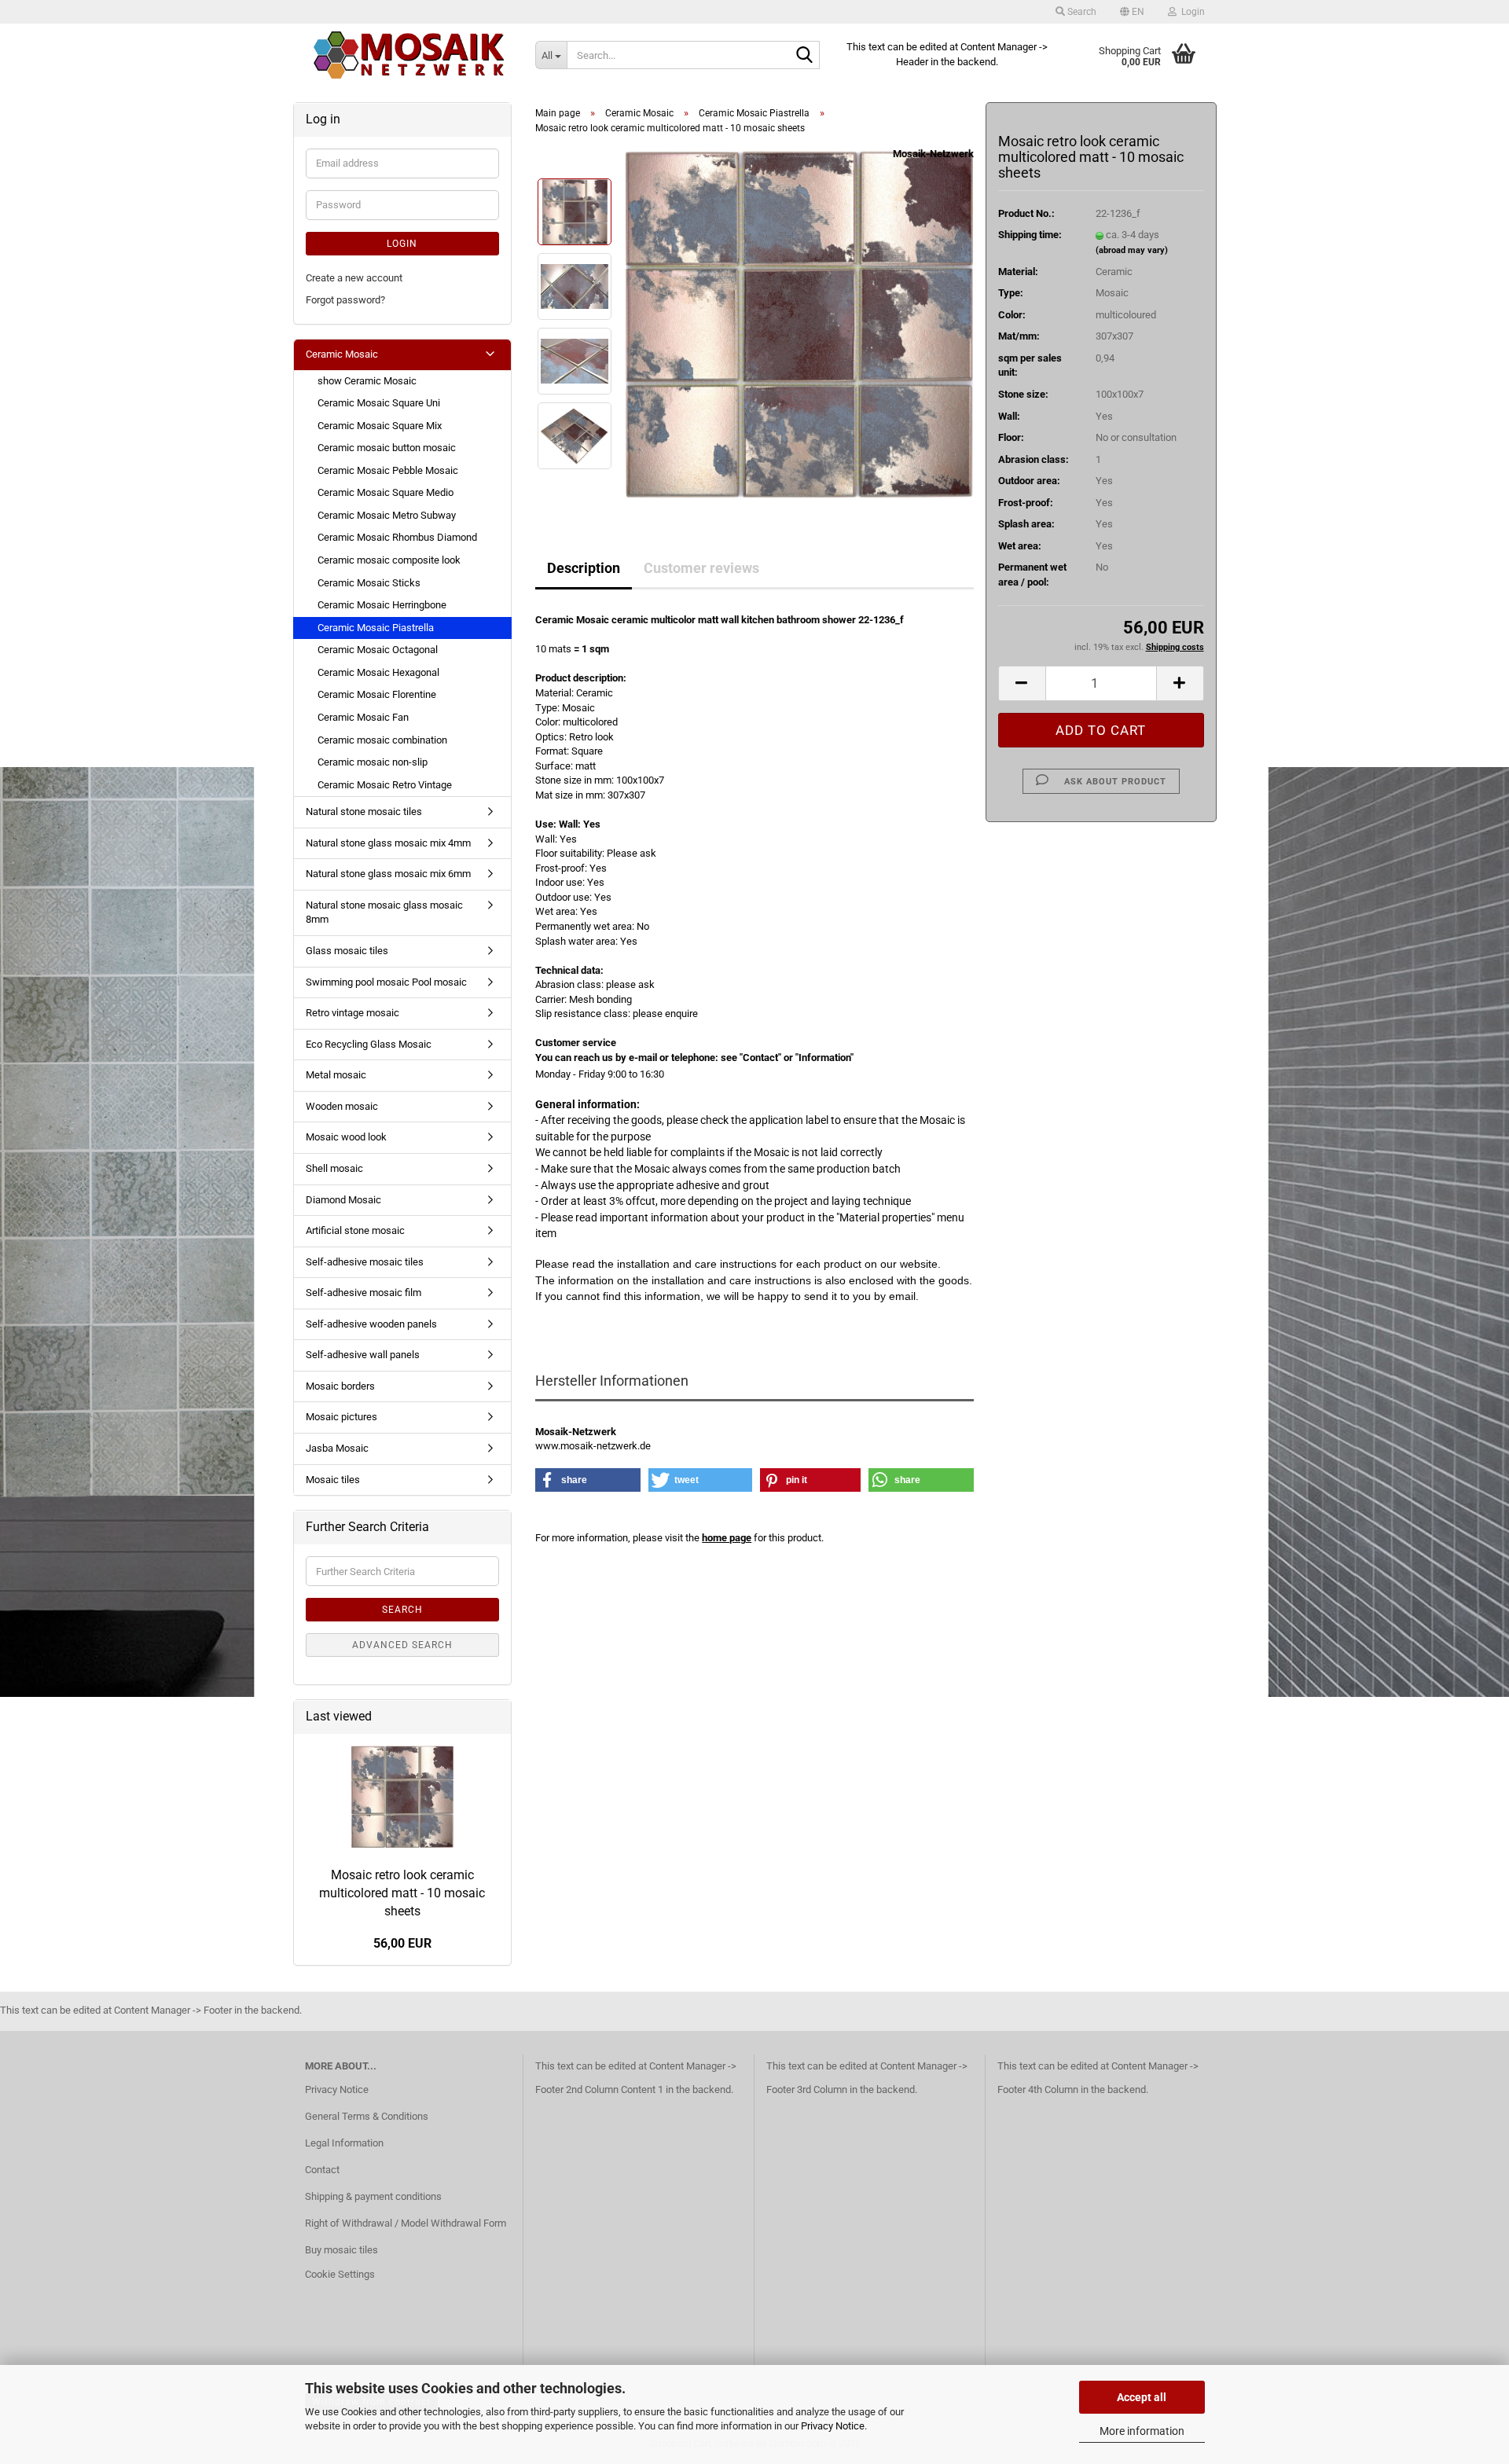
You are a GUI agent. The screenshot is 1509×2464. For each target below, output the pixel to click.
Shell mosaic (334, 1168)
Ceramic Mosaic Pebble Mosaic (388, 470)
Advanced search (402, 1645)
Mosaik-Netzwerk (933, 154)
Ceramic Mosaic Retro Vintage (385, 785)
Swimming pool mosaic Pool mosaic (386, 982)
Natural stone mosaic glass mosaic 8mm (384, 913)
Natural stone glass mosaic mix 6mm (388, 874)
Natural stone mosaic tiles (364, 812)
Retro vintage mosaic (352, 1013)
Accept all (1142, 2397)
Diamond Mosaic (343, 1200)
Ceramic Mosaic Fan (363, 717)
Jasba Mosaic (337, 1448)
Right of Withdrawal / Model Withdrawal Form (406, 2223)
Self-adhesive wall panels (363, 1355)
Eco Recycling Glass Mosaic (369, 1044)
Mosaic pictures (341, 1417)
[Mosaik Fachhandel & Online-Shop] (409, 55)
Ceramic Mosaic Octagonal (378, 650)
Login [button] (1191, 12)
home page (727, 1538)
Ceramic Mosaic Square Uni (379, 403)
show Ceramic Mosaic (367, 381)
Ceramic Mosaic (342, 354)
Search (402, 1610)
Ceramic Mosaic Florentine (377, 694)
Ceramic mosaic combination (382, 740)
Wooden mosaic (342, 1106)
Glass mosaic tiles (347, 951)
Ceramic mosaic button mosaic (387, 448)
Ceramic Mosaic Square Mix (380, 426)
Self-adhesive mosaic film (363, 1293)
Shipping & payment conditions (373, 2196)
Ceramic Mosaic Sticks (369, 583)
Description (584, 568)
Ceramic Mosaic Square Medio (386, 492)
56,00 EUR (402, 1943)
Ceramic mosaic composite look (389, 560)
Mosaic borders (340, 1386)
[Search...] (805, 56)
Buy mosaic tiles (341, 2250)
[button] (1132, 12)
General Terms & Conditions (367, 2116)
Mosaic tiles (333, 1480)
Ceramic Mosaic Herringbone (382, 605)
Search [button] (1081, 12)
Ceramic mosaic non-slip (373, 762)
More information (1142, 2431)
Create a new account (354, 278)
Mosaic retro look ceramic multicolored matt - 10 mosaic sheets (402, 1893)
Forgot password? (345, 300)
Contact (322, 2170)
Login (402, 244)
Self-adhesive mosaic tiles (365, 1262)
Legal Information (344, 2143)
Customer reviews (701, 568)
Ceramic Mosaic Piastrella (376, 628)
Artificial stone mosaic (355, 1230)
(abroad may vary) (1132, 250)
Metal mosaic (336, 1075)
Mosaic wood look (346, 1137)
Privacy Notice (833, 2426)
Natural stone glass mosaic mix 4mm (388, 843)
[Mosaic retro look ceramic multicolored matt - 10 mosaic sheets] (799, 323)
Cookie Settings (340, 2274)
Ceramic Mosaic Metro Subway (387, 515)
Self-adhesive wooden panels (371, 1324)
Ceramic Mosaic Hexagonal (378, 672)
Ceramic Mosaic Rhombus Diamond (397, 537)
